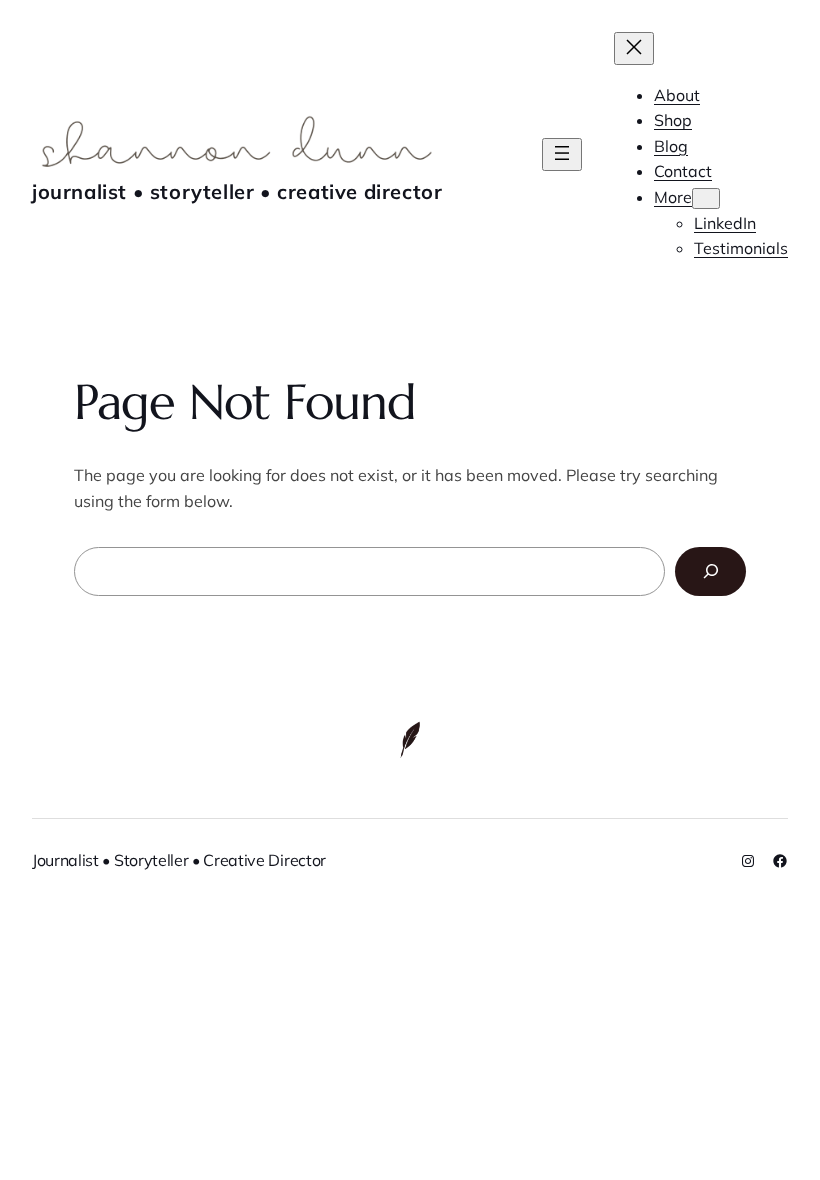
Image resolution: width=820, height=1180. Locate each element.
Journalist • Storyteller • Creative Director (237, 191)
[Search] (710, 571)
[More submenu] (706, 198)
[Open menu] (562, 154)
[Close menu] (634, 48)
